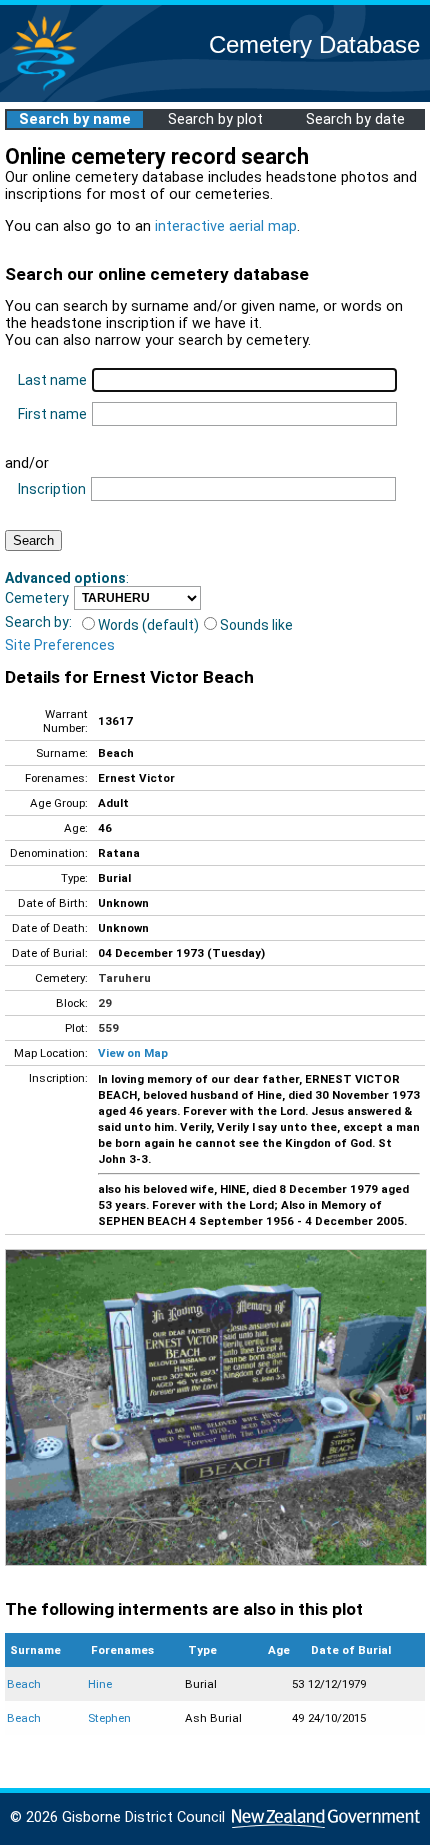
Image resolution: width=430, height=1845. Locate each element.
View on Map (133, 1053)
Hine (100, 1684)
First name (52, 414)
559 (108, 1028)
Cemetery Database (314, 44)
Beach (24, 1684)
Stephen (109, 1718)
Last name (52, 380)
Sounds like (256, 625)
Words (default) (148, 625)
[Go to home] (44, 89)
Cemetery (37, 598)
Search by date (355, 119)
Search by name (75, 119)
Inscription (52, 489)
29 (105, 1003)
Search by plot (215, 119)
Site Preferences (60, 645)
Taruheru (124, 978)
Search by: (38, 622)
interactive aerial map (226, 226)
